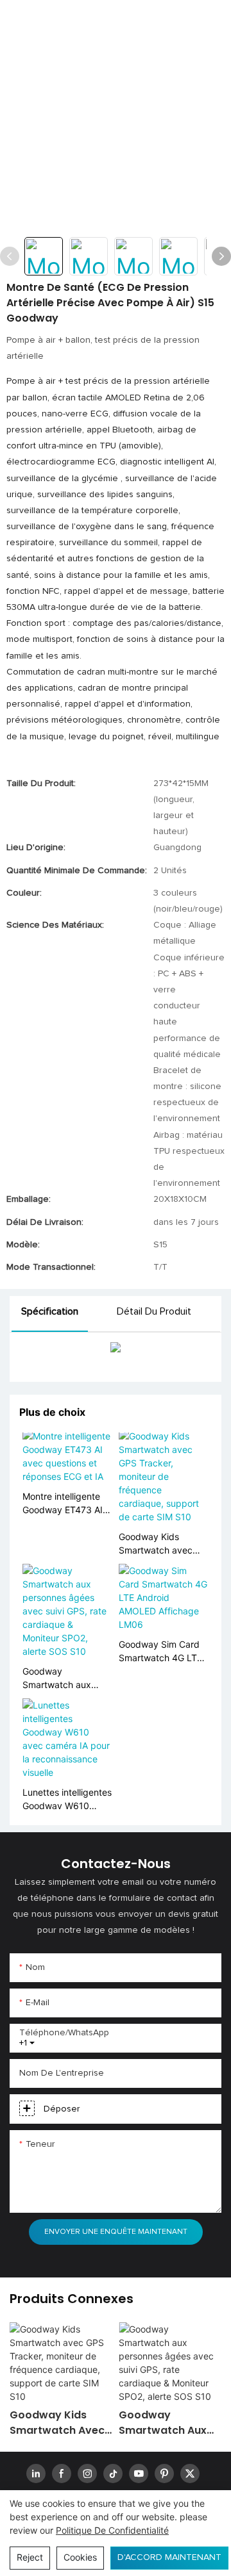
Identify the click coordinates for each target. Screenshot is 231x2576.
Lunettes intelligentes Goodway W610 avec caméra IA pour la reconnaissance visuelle (67, 1800)
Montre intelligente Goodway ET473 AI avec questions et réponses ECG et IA (63, 1504)
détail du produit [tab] (154, 1311)
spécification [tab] (50, 1311)
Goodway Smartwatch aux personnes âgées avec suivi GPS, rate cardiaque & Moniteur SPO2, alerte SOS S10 (64, 1678)
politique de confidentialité (112, 2530)
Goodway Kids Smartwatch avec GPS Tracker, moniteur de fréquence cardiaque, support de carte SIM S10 (159, 1544)
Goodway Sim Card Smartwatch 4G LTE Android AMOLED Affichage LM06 (160, 1652)
